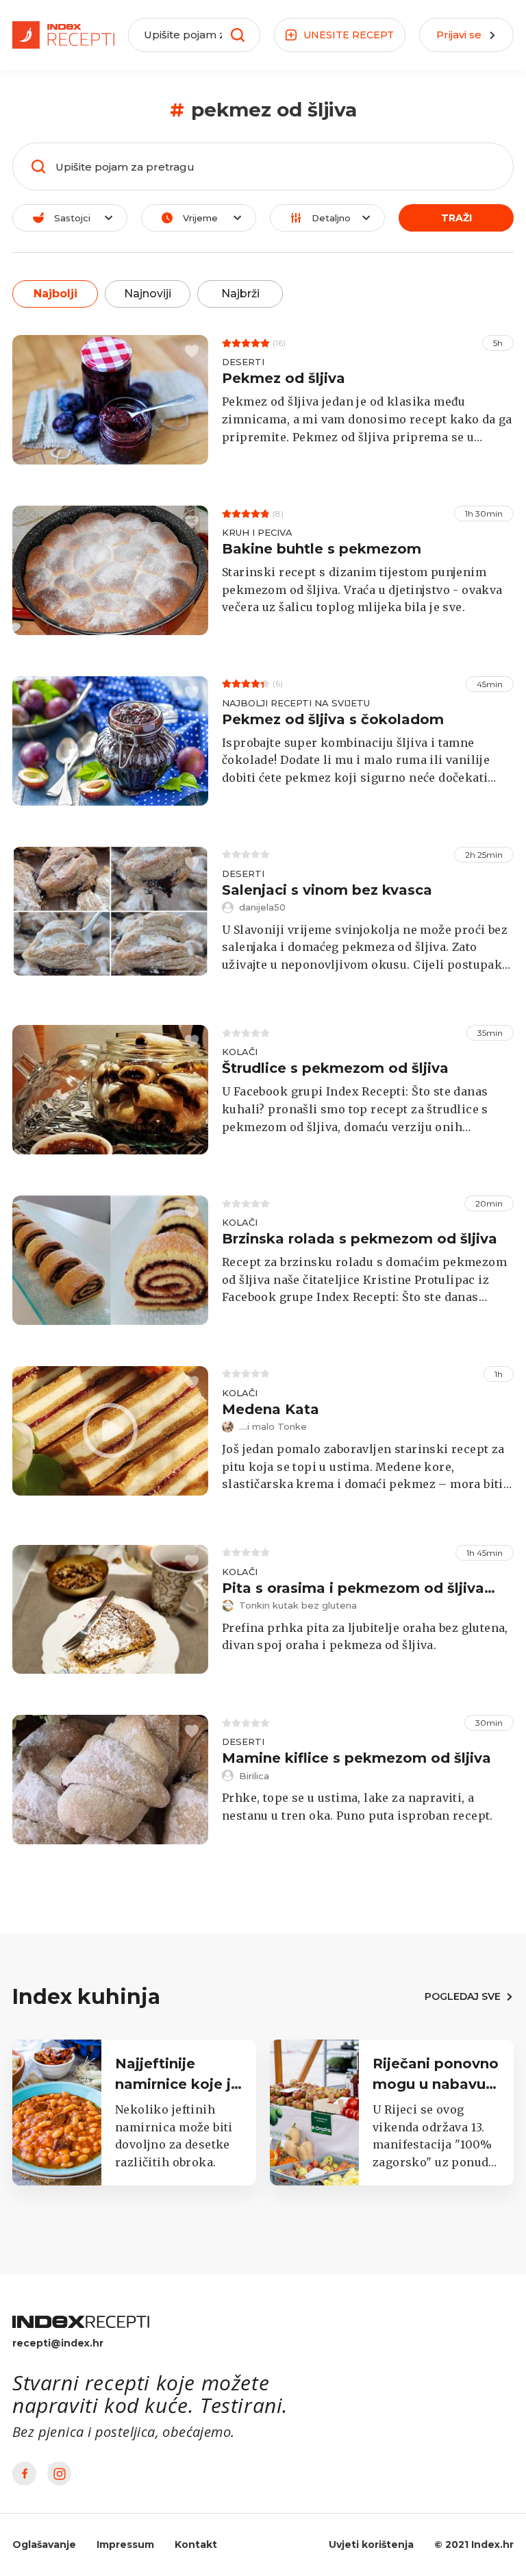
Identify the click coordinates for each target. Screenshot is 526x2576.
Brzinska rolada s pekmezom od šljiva (360, 1239)
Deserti (243, 362)
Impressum (125, 2544)
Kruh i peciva (257, 532)
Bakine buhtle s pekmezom (322, 549)
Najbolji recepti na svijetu (296, 703)
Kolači (240, 1052)
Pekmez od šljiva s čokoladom (333, 719)
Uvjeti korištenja (371, 2544)
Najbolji (55, 294)
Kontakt (196, 2544)
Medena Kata (271, 1409)
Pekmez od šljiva (284, 378)
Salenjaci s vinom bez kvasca (327, 890)
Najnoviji (148, 294)
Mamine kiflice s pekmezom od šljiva (356, 1758)
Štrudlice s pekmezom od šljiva (335, 1068)
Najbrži (240, 294)
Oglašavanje (44, 2544)
